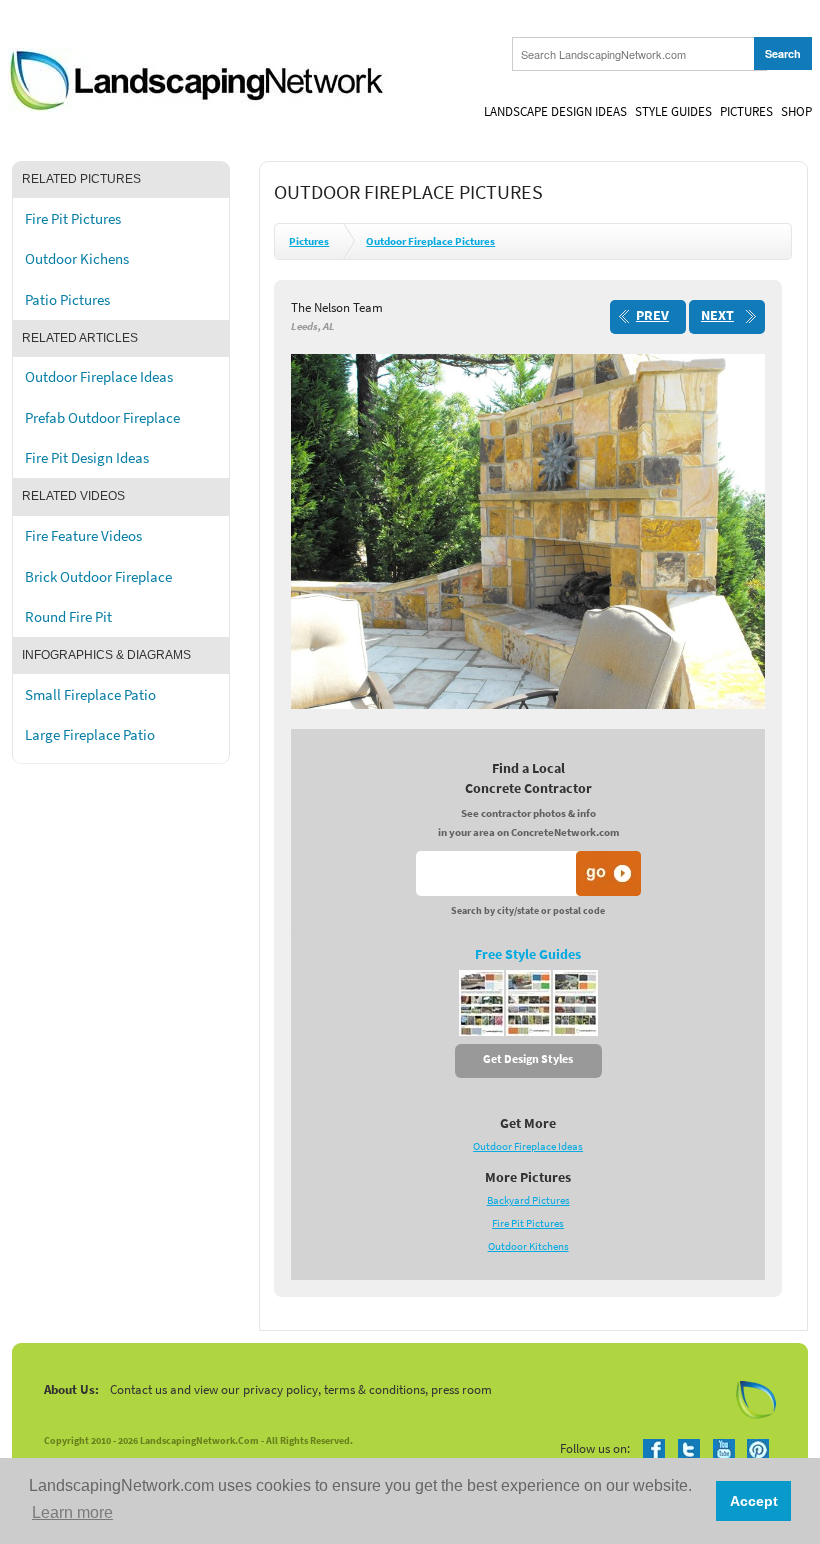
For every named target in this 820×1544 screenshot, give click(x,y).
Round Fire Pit (68, 617)
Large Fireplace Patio (90, 735)
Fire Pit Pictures (73, 219)
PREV (652, 315)
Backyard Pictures (528, 1200)
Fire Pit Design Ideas (87, 458)
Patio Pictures (67, 300)
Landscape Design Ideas (555, 111)
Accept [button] (754, 1501)
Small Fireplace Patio (90, 695)
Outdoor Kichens (77, 259)
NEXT (717, 315)
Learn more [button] (72, 1512)
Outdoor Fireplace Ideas (99, 377)
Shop (796, 111)
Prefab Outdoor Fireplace (102, 418)
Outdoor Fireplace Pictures (430, 241)
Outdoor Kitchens (528, 1246)
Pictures (746, 111)
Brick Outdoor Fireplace (98, 577)
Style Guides (673, 111)
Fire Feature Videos (83, 536)
